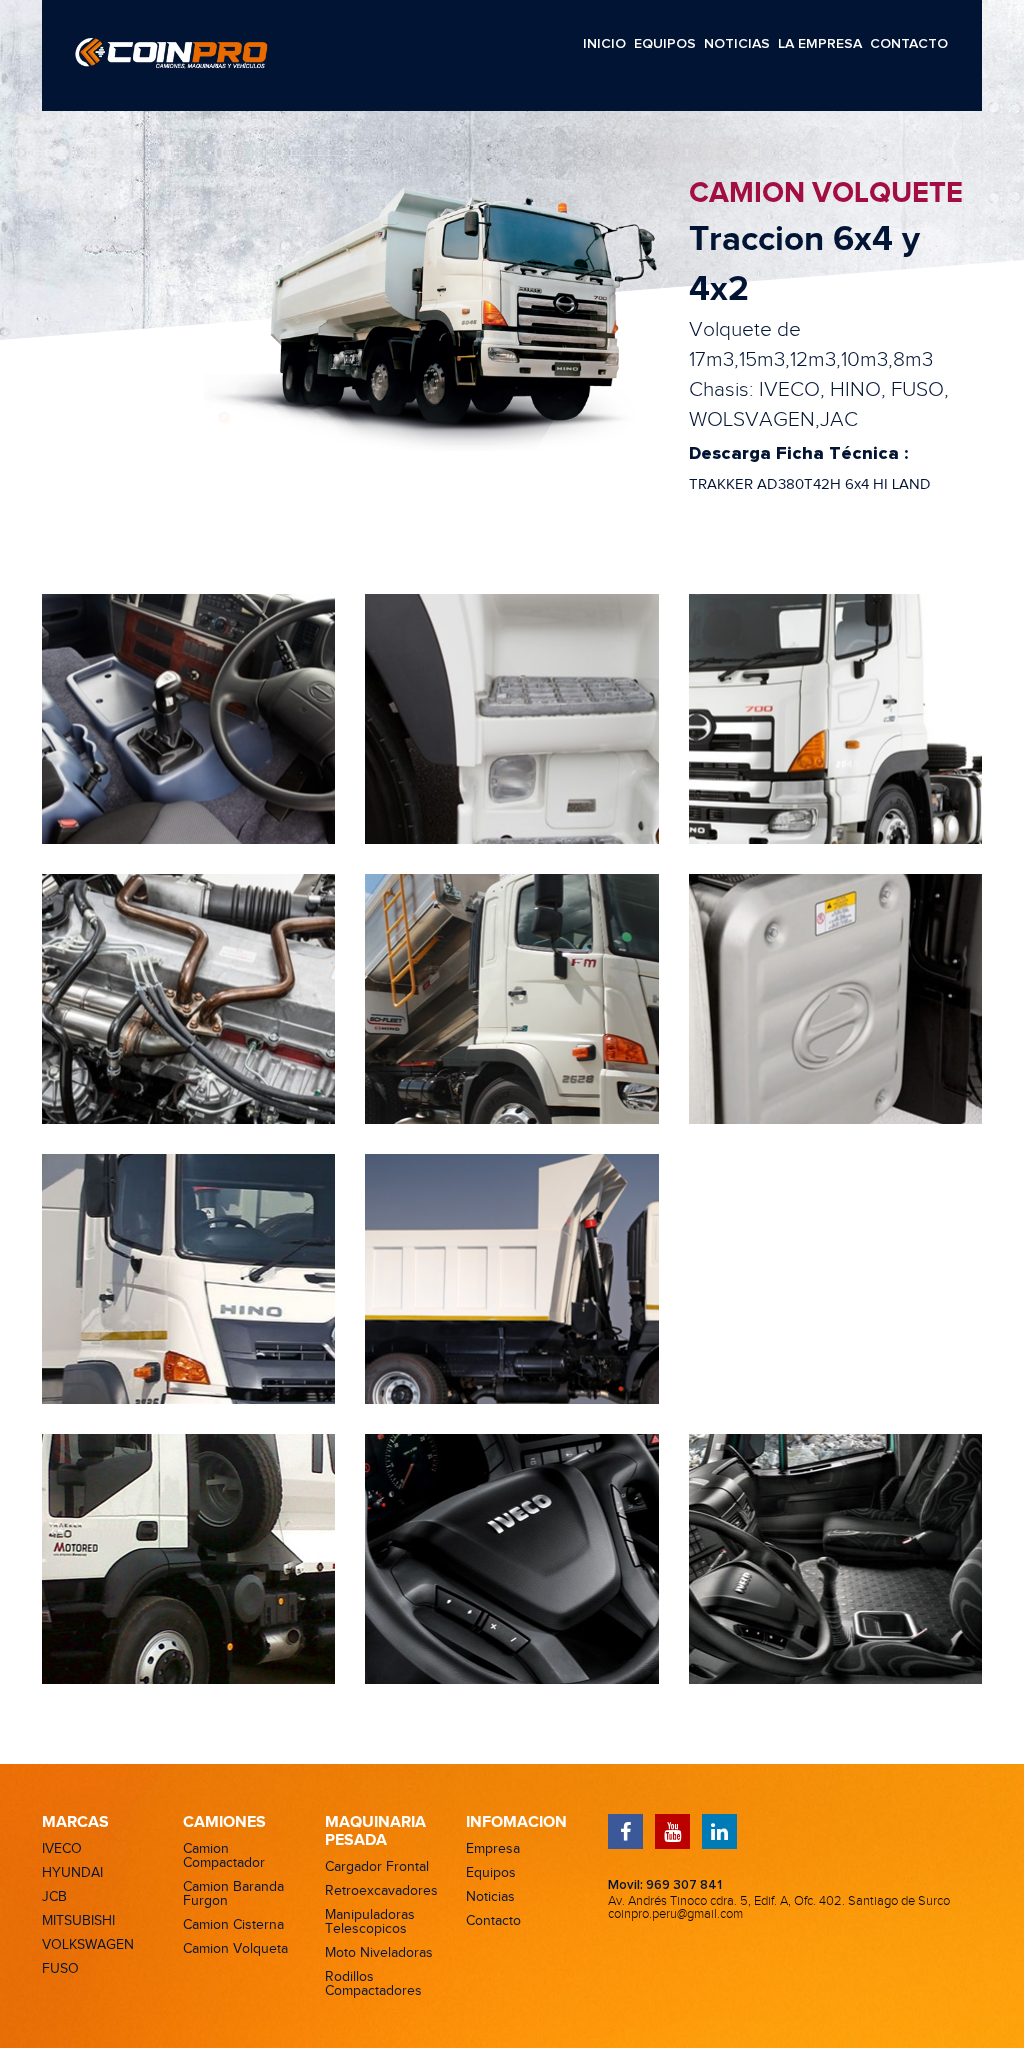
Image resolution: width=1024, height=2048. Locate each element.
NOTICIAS (737, 44)
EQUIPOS (665, 44)
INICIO (604, 44)
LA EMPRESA (820, 44)
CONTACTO (909, 44)
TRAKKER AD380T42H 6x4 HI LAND (810, 484)
